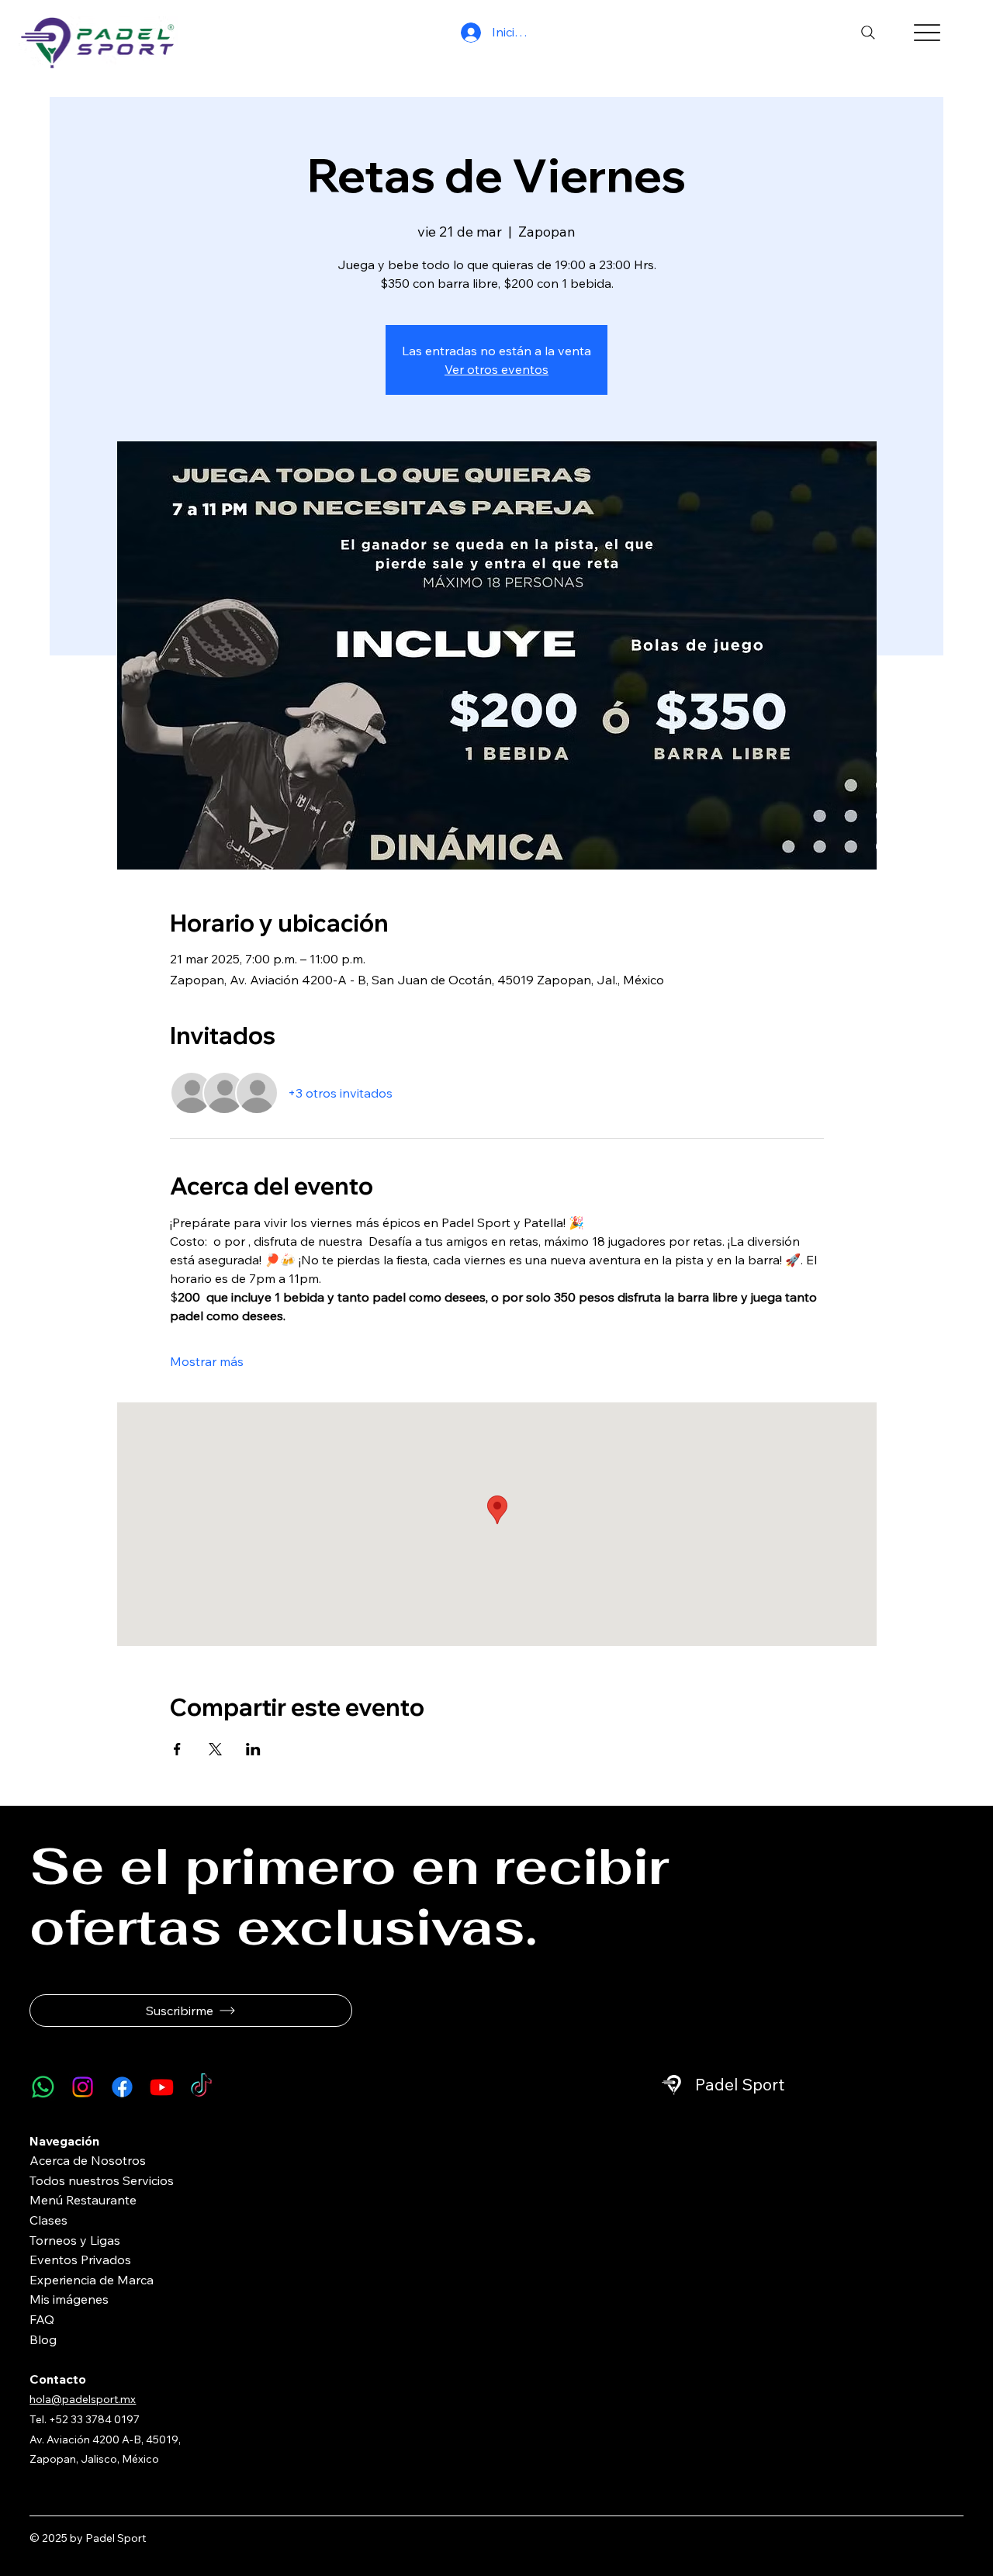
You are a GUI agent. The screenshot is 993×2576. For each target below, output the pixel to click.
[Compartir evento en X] (215, 1749)
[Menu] (927, 33)
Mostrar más (207, 1361)
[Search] (868, 33)
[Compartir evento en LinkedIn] (253, 1749)
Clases (48, 2220)
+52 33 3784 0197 (95, 2419)
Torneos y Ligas (75, 2240)
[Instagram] (83, 2087)
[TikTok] (201, 2087)
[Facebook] (122, 2087)
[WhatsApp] (43, 2087)
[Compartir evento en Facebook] (177, 1749)
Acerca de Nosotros (88, 2160)
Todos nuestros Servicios (102, 2180)
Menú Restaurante (83, 2200)
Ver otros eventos (496, 369)
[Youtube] (162, 2087)
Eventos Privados (80, 2260)
